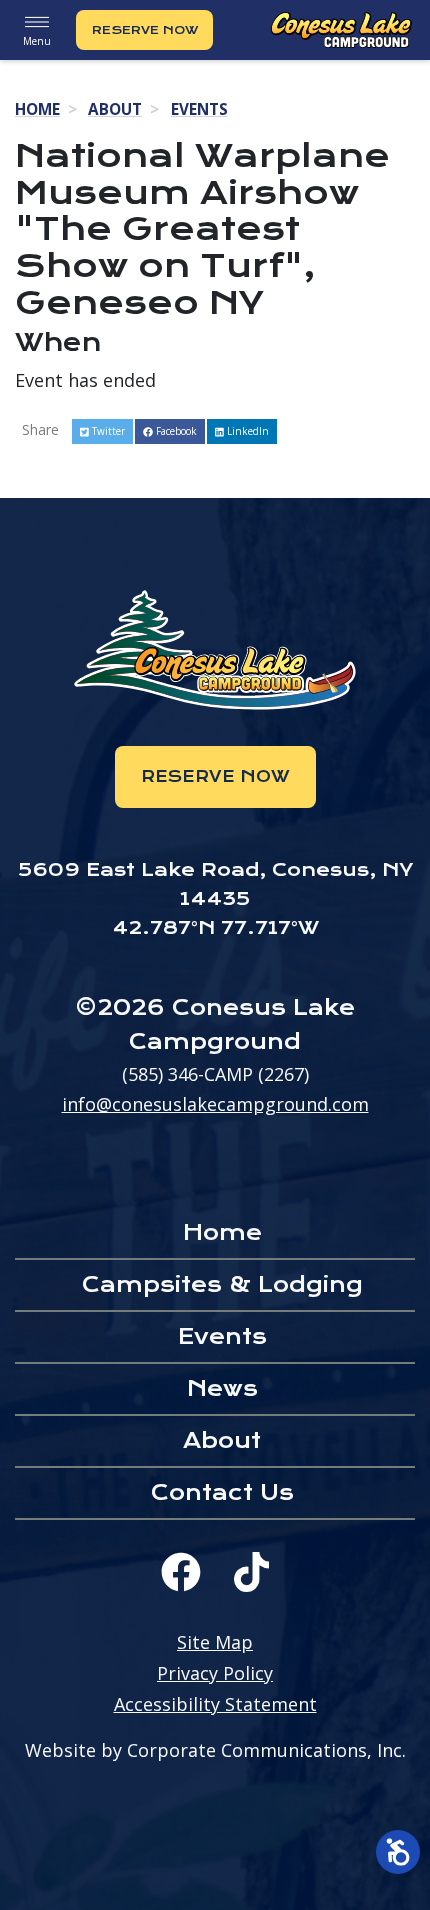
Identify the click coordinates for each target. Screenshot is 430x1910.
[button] (102, 431)
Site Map (215, 1642)
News (222, 1388)
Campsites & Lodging (222, 1284)
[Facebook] (181, 1572)
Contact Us (222, 1492)
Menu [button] (37, 41)
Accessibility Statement (215, 1704)
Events (199, 109)
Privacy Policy (215, 1673)
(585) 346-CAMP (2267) (215, 1074)
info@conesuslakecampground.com (215, 1104)
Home (37, 109)
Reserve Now (145, 30)
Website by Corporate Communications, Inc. (215, 1750)
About (115, 109)
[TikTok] (251, 1572)
